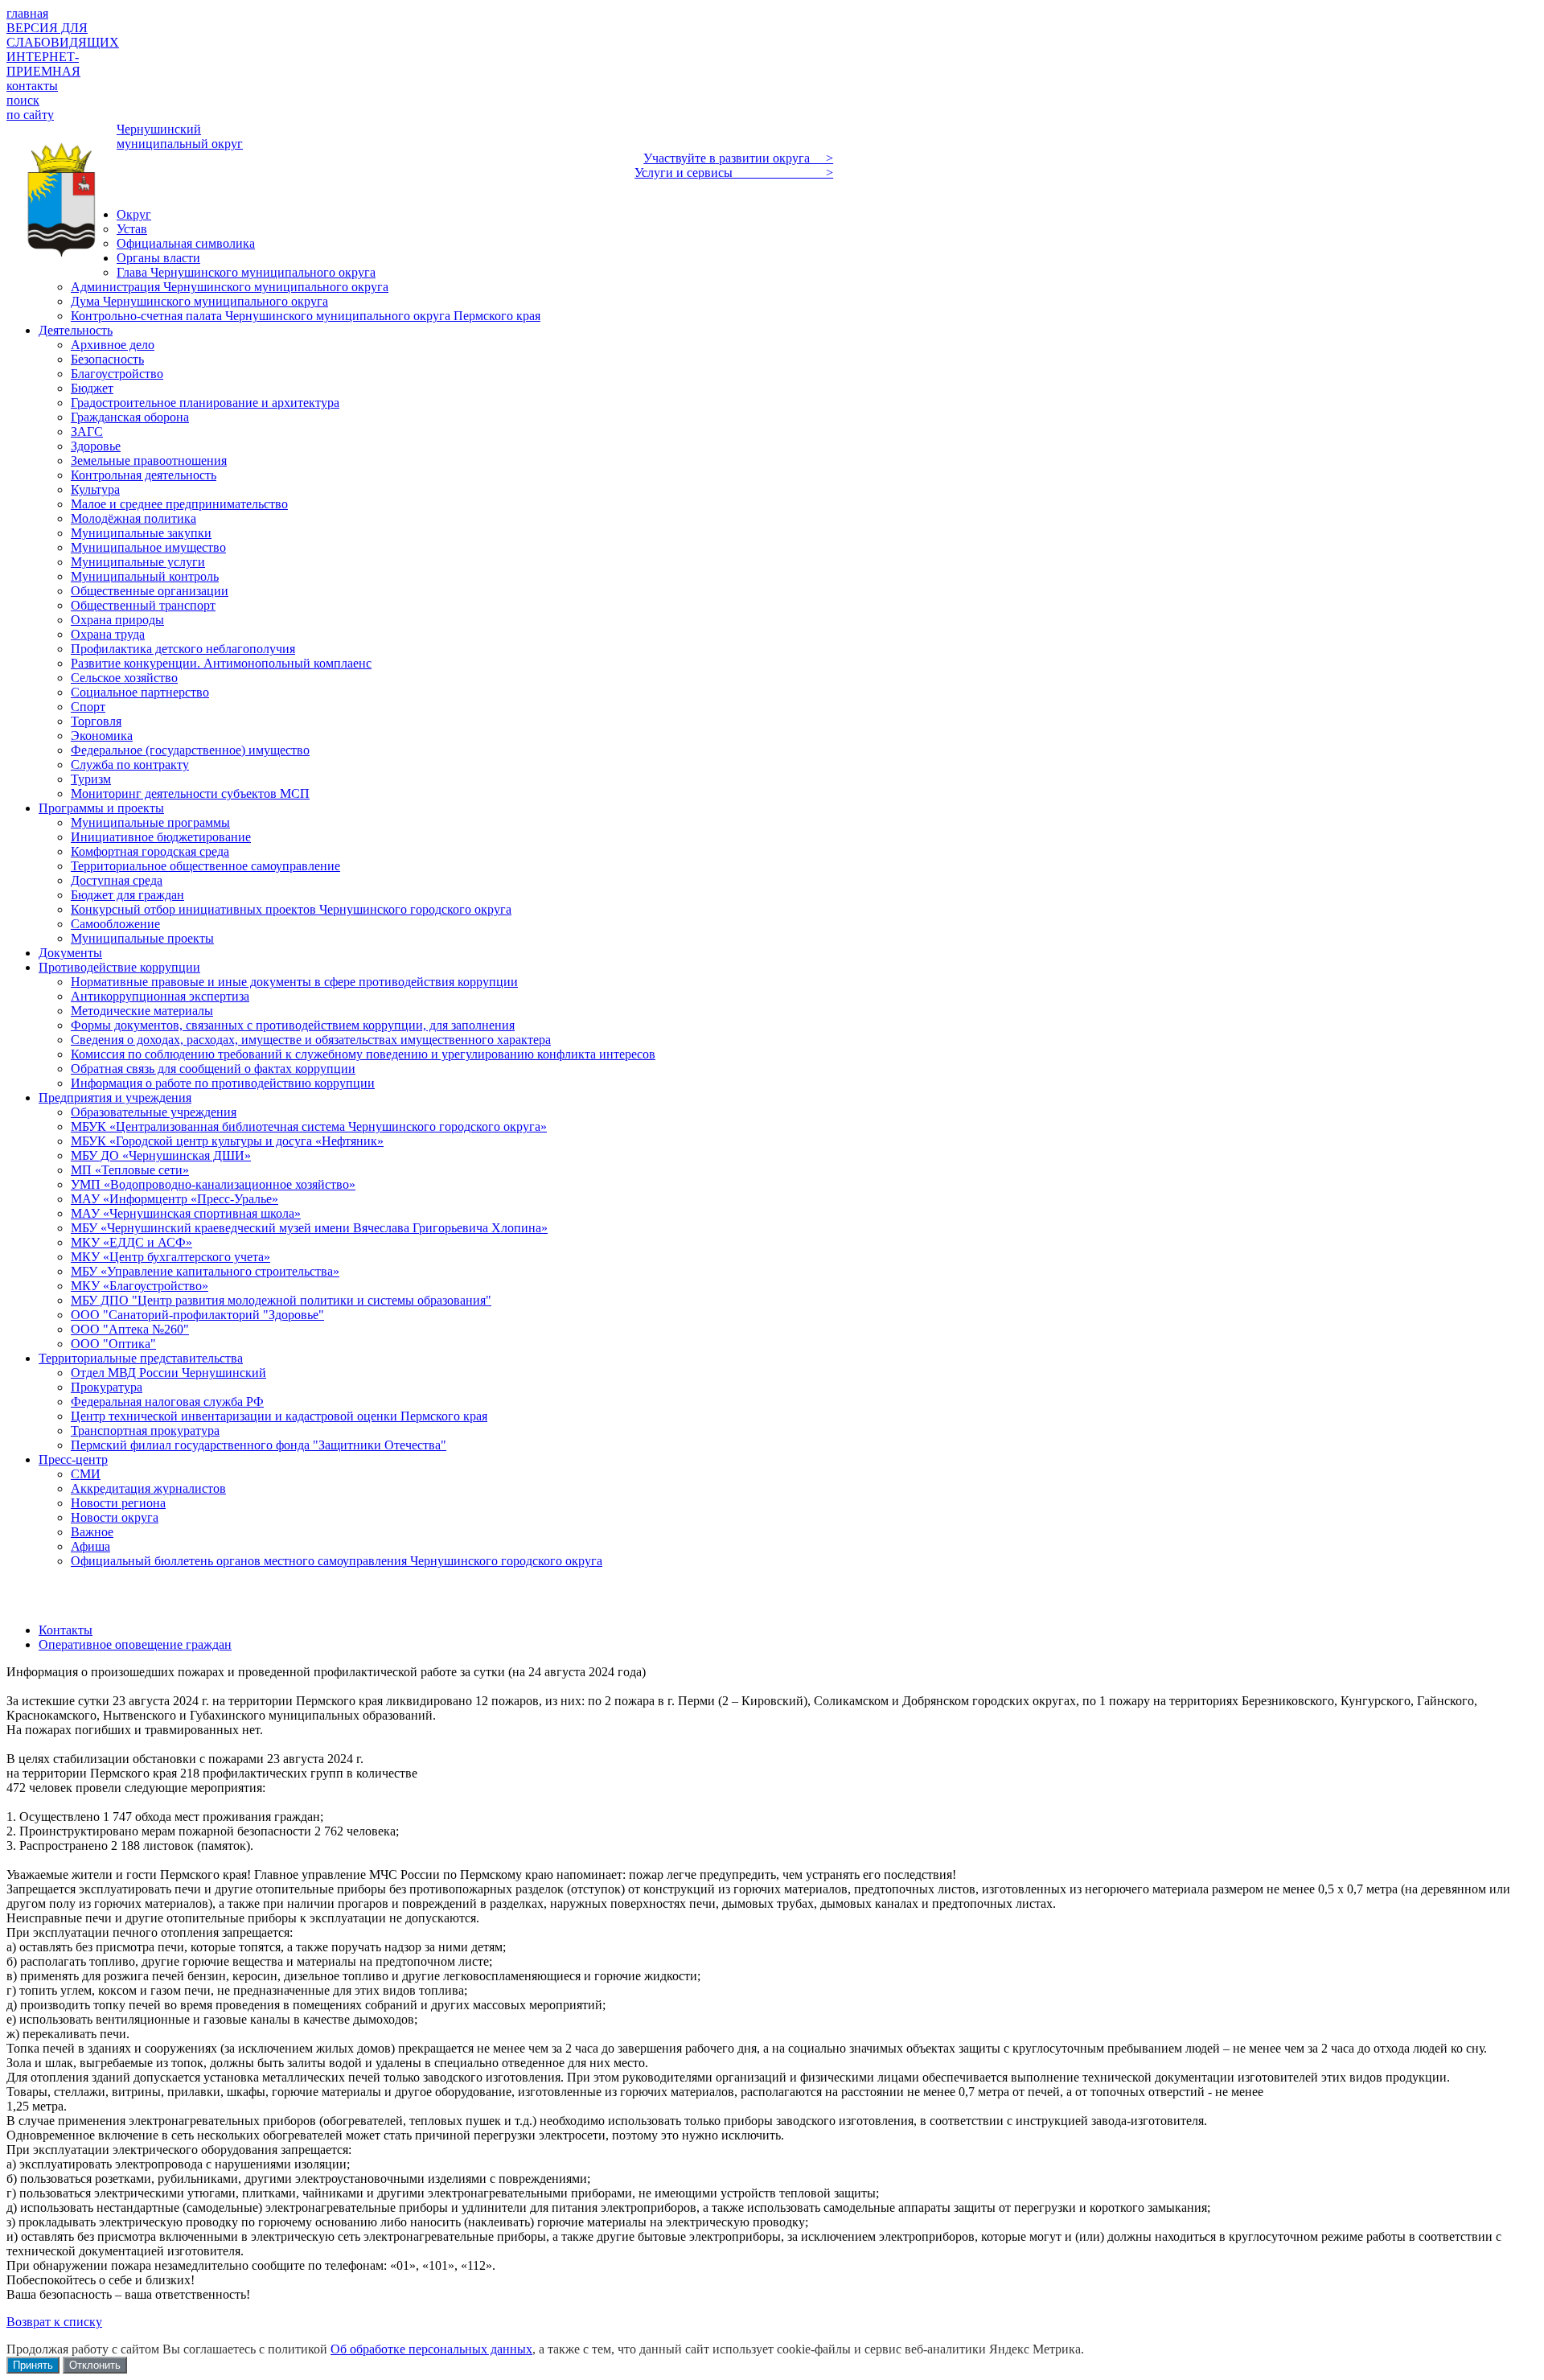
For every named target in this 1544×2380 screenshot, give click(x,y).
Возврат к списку (54, 2322)
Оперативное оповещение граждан (135, 1644)
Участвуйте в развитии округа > (738, 158)
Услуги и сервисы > (734, 173)
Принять (33, 2365)
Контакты (66, 1630)
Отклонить (95, 2365)
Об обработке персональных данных (431, 2349)
